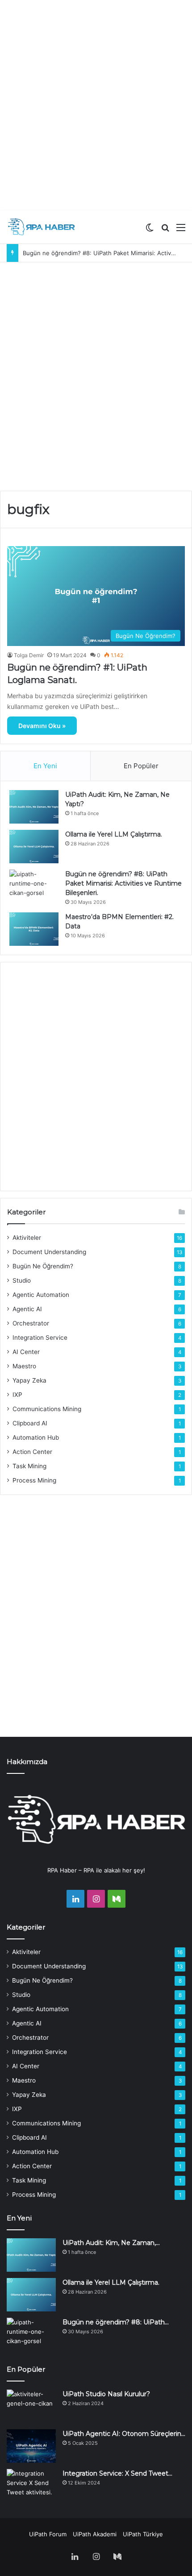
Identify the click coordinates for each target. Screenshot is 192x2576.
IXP (17, 1395)
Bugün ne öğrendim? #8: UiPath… (116, 2322)
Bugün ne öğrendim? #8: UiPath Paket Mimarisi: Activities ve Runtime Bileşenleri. (123, 883)
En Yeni (45, 766)
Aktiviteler (27, 1238)
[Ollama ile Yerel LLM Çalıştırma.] (34, 847)
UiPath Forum (48, 2534)
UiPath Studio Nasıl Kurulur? (106, 2394)
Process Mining (34, 1480)
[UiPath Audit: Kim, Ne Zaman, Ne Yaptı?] (34, 807)
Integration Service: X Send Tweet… (117, 2473)
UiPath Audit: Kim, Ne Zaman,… (111, 2243)
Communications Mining (47, 1409)
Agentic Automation (41, 1295)
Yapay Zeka (29, 1380)
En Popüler (141, 766)
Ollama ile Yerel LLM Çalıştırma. (114, 834)
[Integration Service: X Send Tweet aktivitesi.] (31, 2486)
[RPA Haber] (42, 227)
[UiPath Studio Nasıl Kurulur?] (31, 2406)
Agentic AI (27, 1309)
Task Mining (29, 1466)
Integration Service (40, 1338)
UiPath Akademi (95, 2534)
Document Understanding (49, 1252)
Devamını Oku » (42, 726)
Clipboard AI (30, 1423)
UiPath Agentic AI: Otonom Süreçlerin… (124, 2434)
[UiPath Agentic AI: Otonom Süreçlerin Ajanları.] (31, 2446)
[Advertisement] (96, 105)
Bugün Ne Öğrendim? (43, 1266)
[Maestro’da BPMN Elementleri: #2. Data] (34, 929)
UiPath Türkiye (143, 2534)
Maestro (24, 1366)
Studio (22, 1280)
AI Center (26, 1352)
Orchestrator (31, 1323)
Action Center (32, 1452)
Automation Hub (36, 1437)
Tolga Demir (29, 655)
